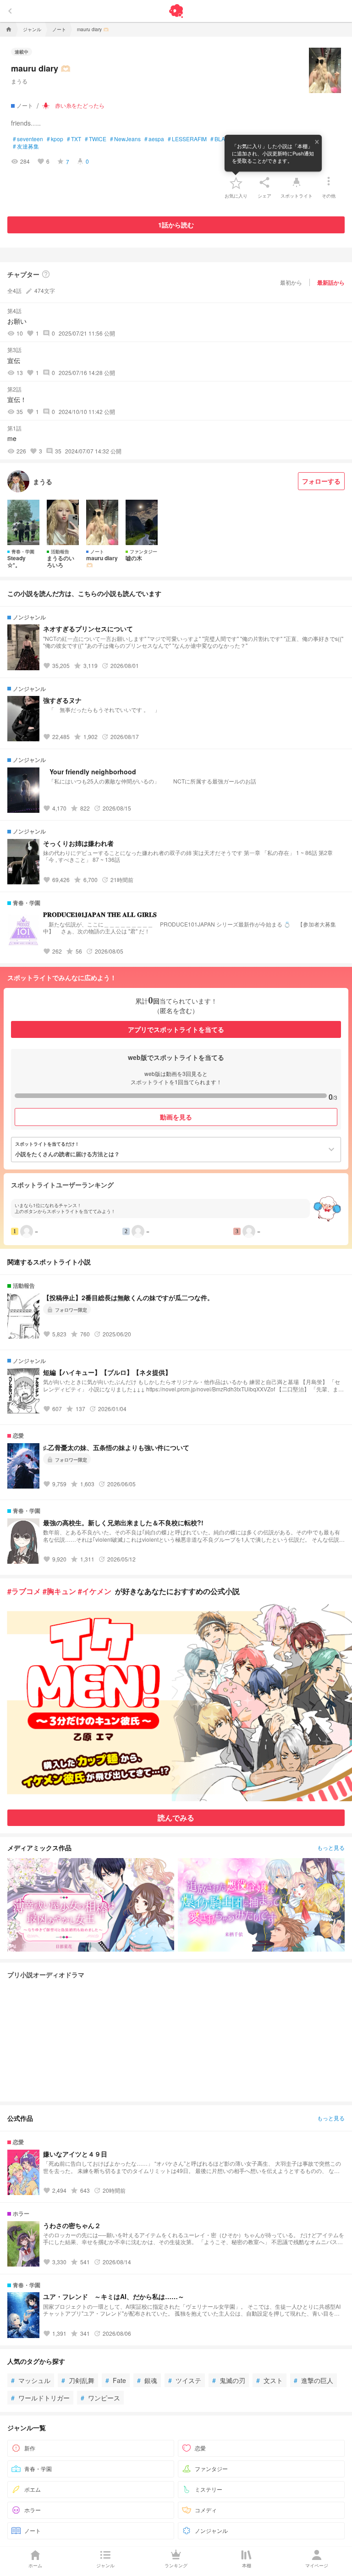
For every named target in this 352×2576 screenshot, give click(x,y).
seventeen (28, 139)
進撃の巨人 (313, 2380)
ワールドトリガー (40, 2398)
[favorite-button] (236, 182)
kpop (55, 139)
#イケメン (95, 1591)
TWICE (96, 139)
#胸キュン (59, 1591)
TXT (74, 139)
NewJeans (125, 139)
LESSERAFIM (187, 139)
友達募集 (26, 146)
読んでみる (176, 1818)
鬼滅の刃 (229, 2380)
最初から (291, 282)
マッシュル (31, 2380)
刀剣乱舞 (78, 2380)
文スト (269, 2380)
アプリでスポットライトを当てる (176, 1029)
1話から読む (176, 225)
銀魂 (147, 2380)
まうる (19, 81)
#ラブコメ (24, 1591)
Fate (116, 2380)
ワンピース (100, 2398)
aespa (154, 139)
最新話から (331, 282)
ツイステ (185, 2380)
